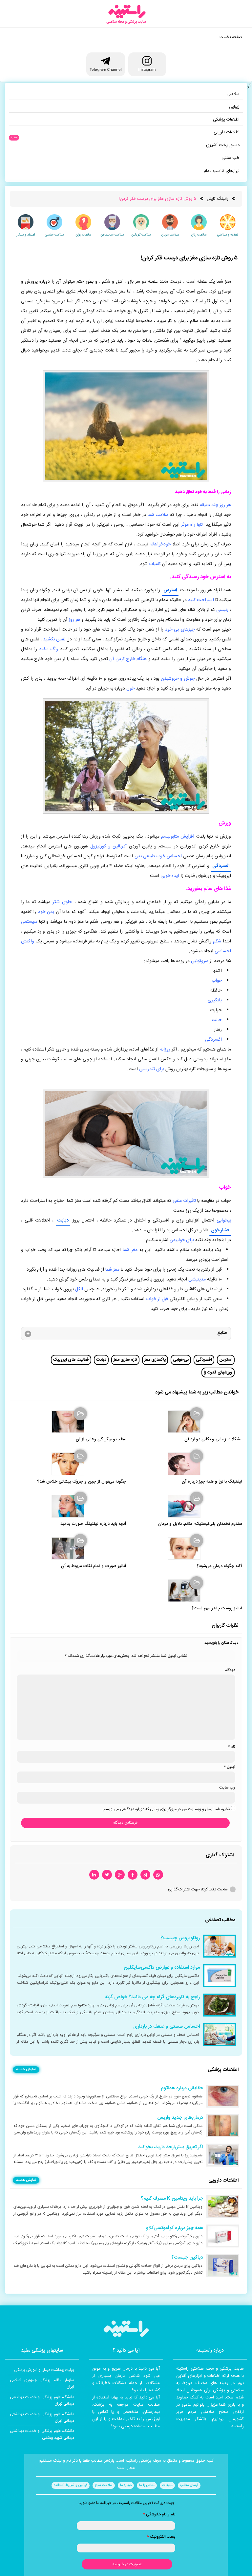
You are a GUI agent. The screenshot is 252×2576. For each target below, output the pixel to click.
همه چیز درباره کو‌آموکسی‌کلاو (175, 2228)
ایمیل (230, 1767)
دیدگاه (230, 1670)
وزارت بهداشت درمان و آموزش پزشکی (44, 2370)
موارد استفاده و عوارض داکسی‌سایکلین (162, 1968)
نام (231, 1747)
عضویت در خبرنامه (127, 2564)
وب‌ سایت (227, 1788)
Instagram (147, 69)
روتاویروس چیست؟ (180, 1938)
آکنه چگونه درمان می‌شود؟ (219, 1566)
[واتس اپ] (158, 1875)
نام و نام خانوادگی (159, 2514)
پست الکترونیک (161, 2537)
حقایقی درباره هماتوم (182, 2088)
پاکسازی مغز (155, 1360)
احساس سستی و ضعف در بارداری (167, 2027)
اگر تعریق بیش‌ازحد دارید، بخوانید (171, 2147)
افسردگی (221, 866)
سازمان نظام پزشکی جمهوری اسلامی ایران (42, 2383)
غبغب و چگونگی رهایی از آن (101, 1440)
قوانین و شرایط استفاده (71, 2485)
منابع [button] (222, 1333)
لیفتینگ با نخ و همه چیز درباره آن (212, 1482)
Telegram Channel (106, 69)
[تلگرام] (145, 1875)
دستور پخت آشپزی (223, 145)
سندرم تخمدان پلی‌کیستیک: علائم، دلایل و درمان (200, 1524)
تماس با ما (147, 2485)
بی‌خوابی (181, 1360)
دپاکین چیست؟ (187, 2258)
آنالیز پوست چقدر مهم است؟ (217, 1609)
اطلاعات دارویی (227, 132)
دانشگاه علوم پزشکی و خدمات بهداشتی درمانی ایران (42, 2417)
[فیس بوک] (133, 1875)
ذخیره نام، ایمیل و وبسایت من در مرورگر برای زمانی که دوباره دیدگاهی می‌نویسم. (166, 1809)
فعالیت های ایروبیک (71, 1360)
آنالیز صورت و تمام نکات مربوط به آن (94, 1566)
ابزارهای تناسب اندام (222, 171)
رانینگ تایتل (218, 199)
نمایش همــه (26, 2070)
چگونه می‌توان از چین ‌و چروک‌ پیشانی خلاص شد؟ (82, 1482)
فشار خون (220, 1230)
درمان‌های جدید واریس (180, 2118)
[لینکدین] (94, 1875)
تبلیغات (167, 2485)
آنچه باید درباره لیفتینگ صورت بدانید (93, 1524)
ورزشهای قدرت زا (218, 1373)
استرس (170, 590)
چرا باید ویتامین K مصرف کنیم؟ (172, 2199)
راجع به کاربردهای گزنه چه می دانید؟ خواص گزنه (152, 1997)
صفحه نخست (231, 37)
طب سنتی (231, 158)
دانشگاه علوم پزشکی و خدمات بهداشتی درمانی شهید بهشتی (42, 2434)
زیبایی (234, 107)
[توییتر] (107, 1875)
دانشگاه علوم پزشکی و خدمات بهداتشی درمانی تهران (42, 2400)
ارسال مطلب (189, 2485)
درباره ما (126, 2485)
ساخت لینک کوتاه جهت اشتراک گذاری (198, 1889)
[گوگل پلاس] (120, 1875)
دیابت (63, 1221)
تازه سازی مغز (125, 1360)
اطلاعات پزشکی (226, 120)
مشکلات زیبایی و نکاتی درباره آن (213, 1440)
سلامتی (233, 94)
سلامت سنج (104, 2485)
